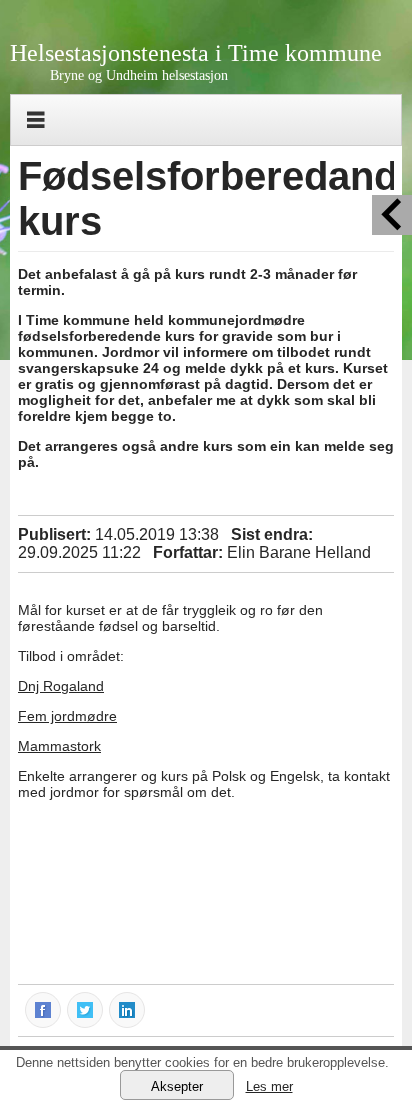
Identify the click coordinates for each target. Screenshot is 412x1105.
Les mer (269, 1086)
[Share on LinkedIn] (128, 1009)
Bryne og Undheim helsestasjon (139, 75)
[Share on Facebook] (44, 1009)
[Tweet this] (86, 1009)
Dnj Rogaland (61, 686)
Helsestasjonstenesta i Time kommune (196, 53)
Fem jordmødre (67, 716)
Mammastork (59, 746)
